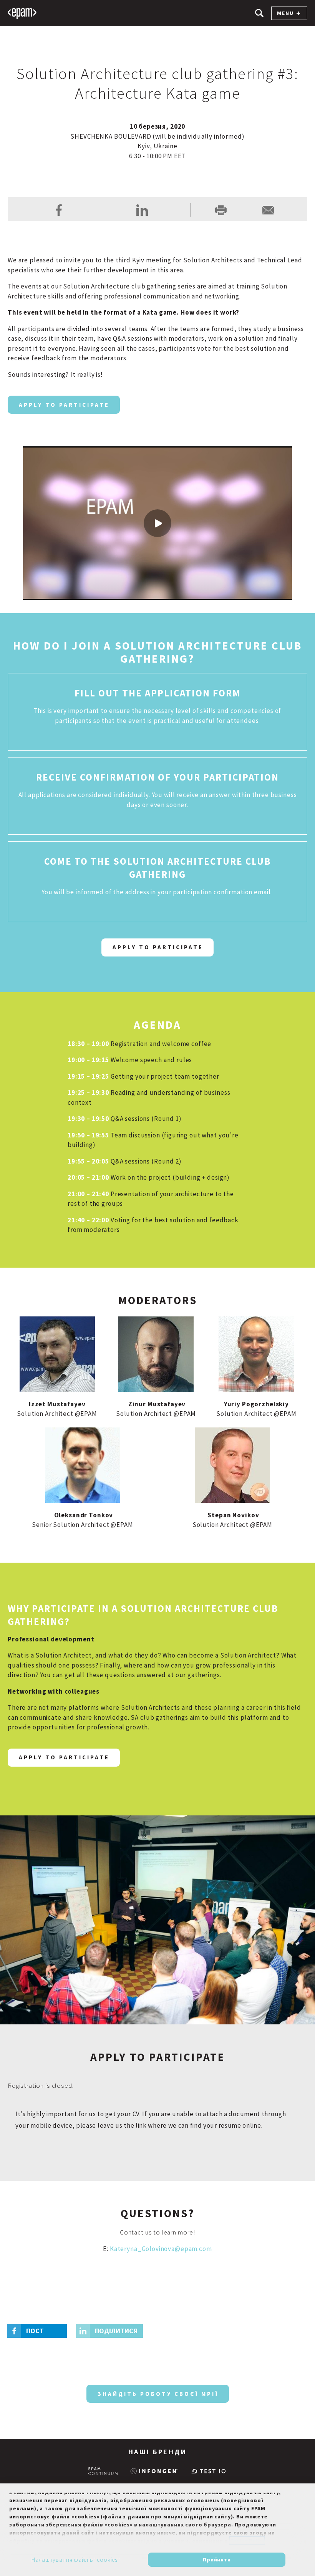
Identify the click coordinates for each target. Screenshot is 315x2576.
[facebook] (59, 210)
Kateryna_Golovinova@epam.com (161, 2249)
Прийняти (217, 2559)
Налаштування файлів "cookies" (76, 2560)
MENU (285, 13)
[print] (221, 210)
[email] (268, 210)
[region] (157, 2530)
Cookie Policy (247, 2541)
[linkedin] (142, 210)
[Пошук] (259, 13)
